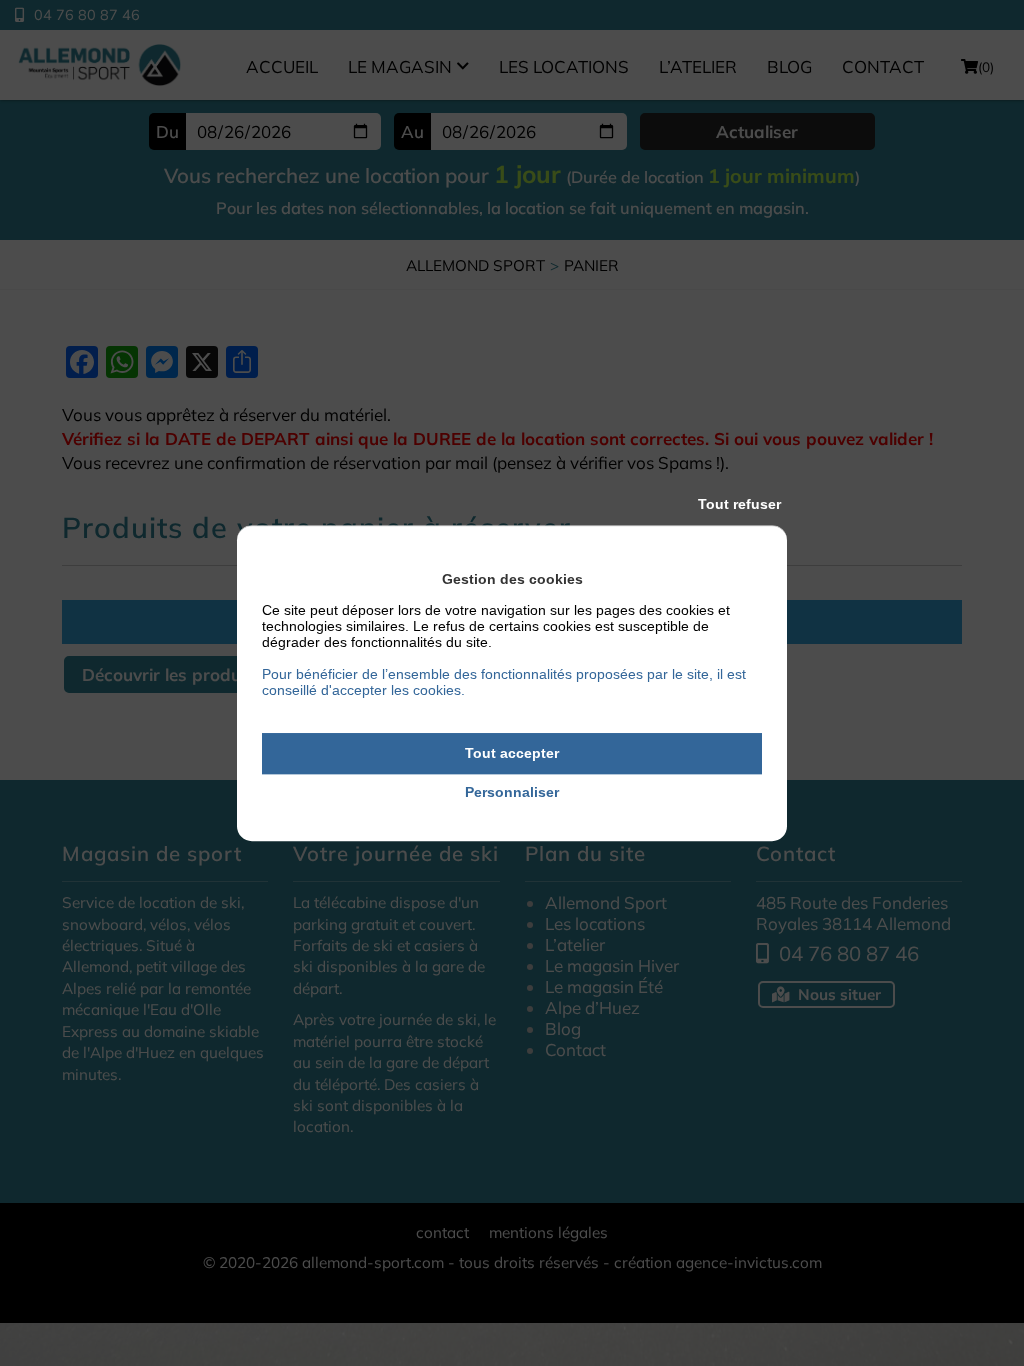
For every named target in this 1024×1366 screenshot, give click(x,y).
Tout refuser (739, 504)
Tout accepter (512, 753)
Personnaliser (512, 792)
